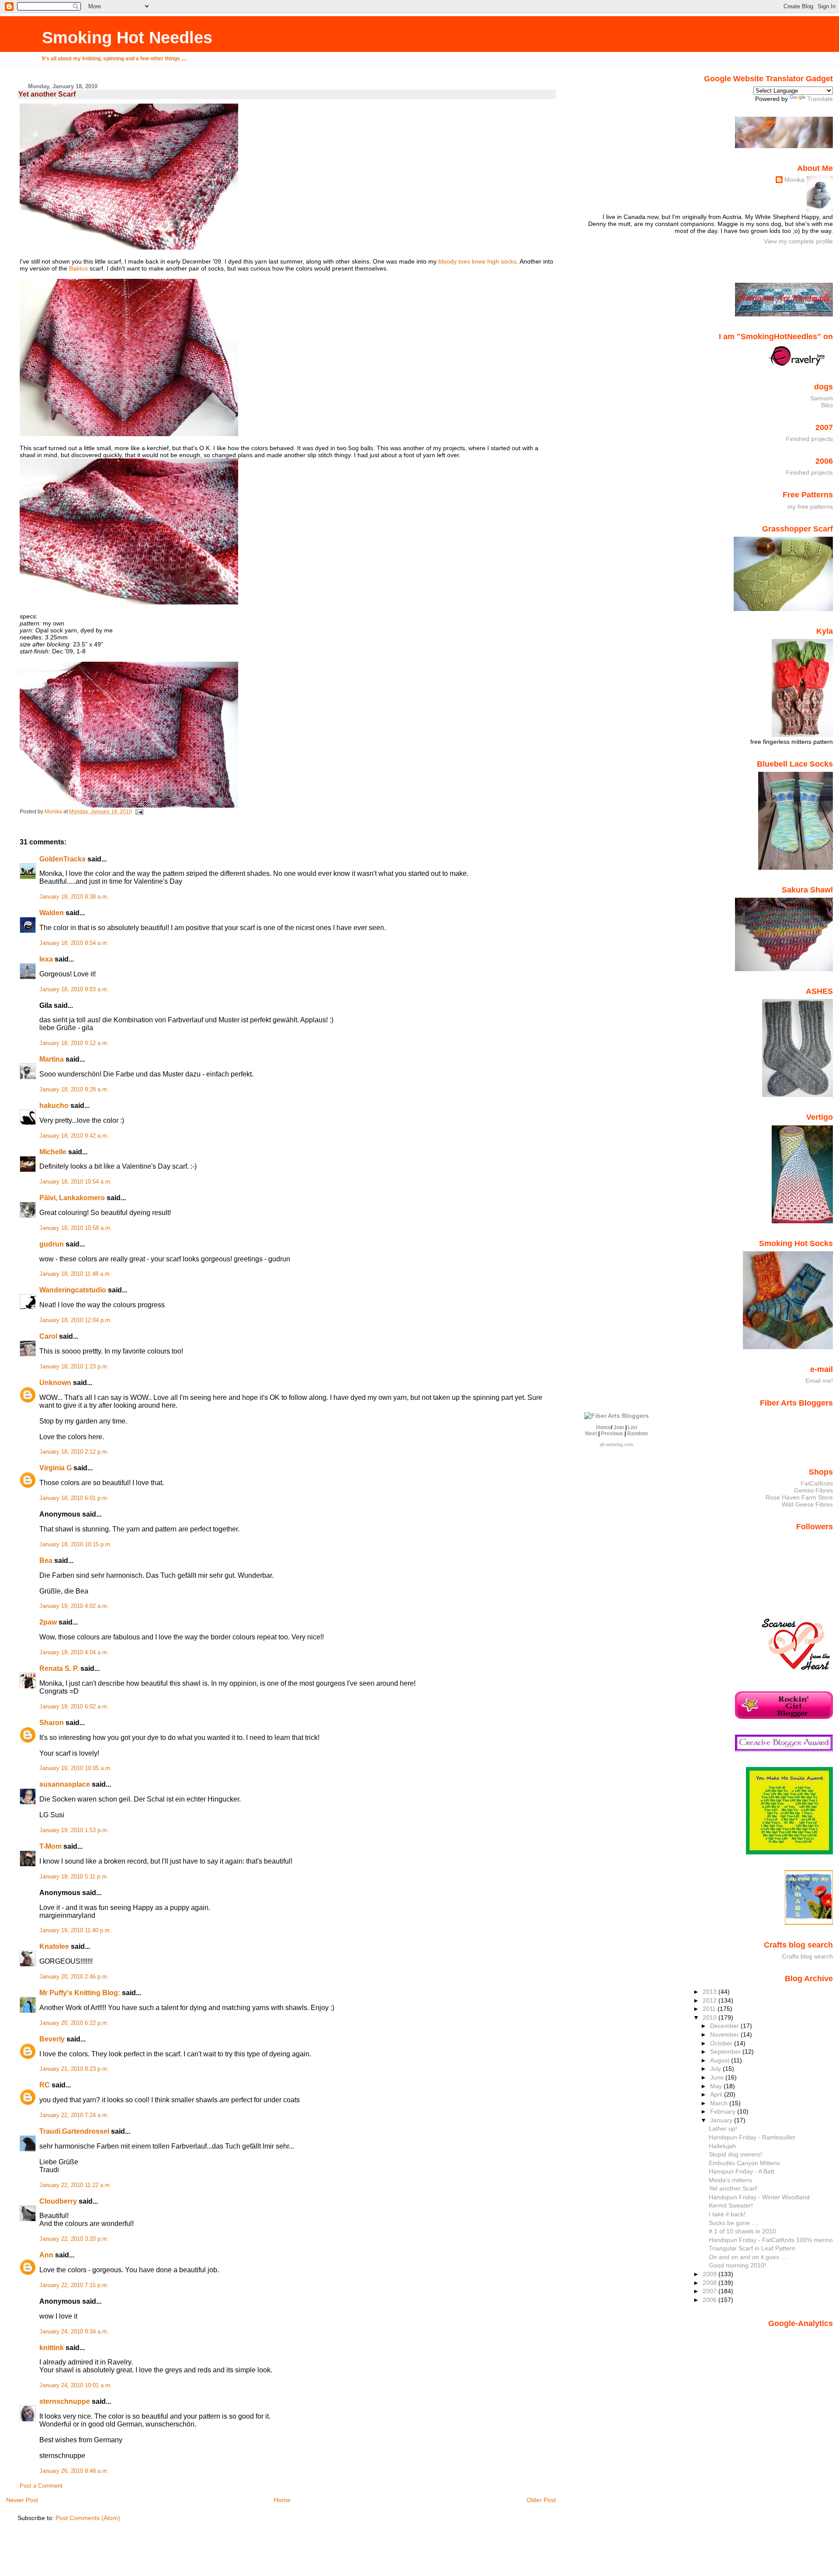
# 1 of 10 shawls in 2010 (742, 2231)
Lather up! (723, 2128)
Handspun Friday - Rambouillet (752, 2137)
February (724, 2111)
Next (591, 1434)
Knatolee (54, 1946)
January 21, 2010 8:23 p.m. (74, 2069)
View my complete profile (798, 241)
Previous (612, 1434)
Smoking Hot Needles (127, 37)
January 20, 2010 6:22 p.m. (74, 2023)
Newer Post (22, 2500)
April (717, 2094)
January (722, 2120)
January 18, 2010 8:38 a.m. (74, 897)
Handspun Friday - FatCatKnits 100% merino (771, 2240)
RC (45, 2085)
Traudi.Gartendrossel (74, 2131)
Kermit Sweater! (731, 2205)
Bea (46, 1561)
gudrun (52, 1244)
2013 (711, 1992)
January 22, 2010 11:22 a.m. (75, 2185)
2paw (48, 1622)
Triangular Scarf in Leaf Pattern (752, 2248)
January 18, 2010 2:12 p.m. (74, 1452)
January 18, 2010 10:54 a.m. (76, 1182)
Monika (794, 180)
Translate (820, 99)
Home (282, 2500)
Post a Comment (41, 2486)
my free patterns (810, 507)
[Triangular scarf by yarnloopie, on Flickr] (129, 247)
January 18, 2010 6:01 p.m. (74, 1498)
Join (619, 1427)
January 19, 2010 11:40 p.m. (75, 1930)
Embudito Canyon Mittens (744, 2163)
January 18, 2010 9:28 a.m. (74, 1090)
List (633, 1427)
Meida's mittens (730, 2180)
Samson (822, 398)
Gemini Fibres (813, 1490)
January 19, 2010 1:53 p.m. (74, 1830)
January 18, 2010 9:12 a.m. (74, 1043)
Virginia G (55, 1468)
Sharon (52, 1723)
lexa (46, 959)
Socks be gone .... (734, 2223)
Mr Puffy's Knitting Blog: (80, 1993)
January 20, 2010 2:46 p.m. (74, 1977)
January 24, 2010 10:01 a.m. (76, 2385)
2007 (711, 2291)
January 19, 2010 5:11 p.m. (74, 1877)
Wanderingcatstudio (73, 1290)
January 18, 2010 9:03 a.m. (74, 989)
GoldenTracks (62, 859)
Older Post (541, 2500)
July (716, 2069)
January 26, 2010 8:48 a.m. (74, 2471)
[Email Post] (139, 812)
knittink (52, 2348)
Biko (827, 405)
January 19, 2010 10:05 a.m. (76, 1768)
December (725, 2026)
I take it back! (727, 2214)
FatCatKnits (817, 1483)
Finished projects (809, 439)
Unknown (55, 1383)
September (726, 2052)
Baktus (78, 268)
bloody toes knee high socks (477, 261)
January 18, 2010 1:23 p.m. (74, 1367)
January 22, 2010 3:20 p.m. (74, 2239)
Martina (52, 1059)
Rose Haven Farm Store (799, 1497)
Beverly (52, 2039)
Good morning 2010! (737, 2265)
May (717, 2086)
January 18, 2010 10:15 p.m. (76, 1545)
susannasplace (65, 1784)
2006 (711, 2300)
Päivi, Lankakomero (72, 1198)
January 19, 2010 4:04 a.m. (74, 1653)
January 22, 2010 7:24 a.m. (74, 2115)
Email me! (819, 1381)
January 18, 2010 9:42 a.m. (74, 1136)
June (718, 2077)
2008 (711, 2283)
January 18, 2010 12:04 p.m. (76, 1320)
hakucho (54, 1106)
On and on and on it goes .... (748, 2257)
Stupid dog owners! (735, 2154)
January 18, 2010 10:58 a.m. (76, 1228)
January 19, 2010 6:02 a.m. (74, 1707)
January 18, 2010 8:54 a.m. (74, 943)
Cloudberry (58, 2201)
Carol (48, 1336)
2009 (711, 2274)
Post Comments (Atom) (88, 2518)
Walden (52, 913)
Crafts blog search (808, 1956)
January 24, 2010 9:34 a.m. (74, 2332)
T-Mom (50, 1846)
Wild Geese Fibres (807, 1504)
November (725, 2034)
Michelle (53, 1152)
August (721, 2060)
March (720, 2103)
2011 (710, 2009)
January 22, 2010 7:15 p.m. (74, 2285)
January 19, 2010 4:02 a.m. (74, 1606)
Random (638, 1434)
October (722, 2043)
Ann (46, 2255)
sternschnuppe (65, 2401)
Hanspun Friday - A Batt (742, 2171)
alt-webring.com (616, 1444)
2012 (711, 2000)
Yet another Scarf (733, 2188)
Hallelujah (722, 2146)
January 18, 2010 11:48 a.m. (75, 1274)
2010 (711, 2017)
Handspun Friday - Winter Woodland (759, 2197)
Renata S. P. (59, 1668)
